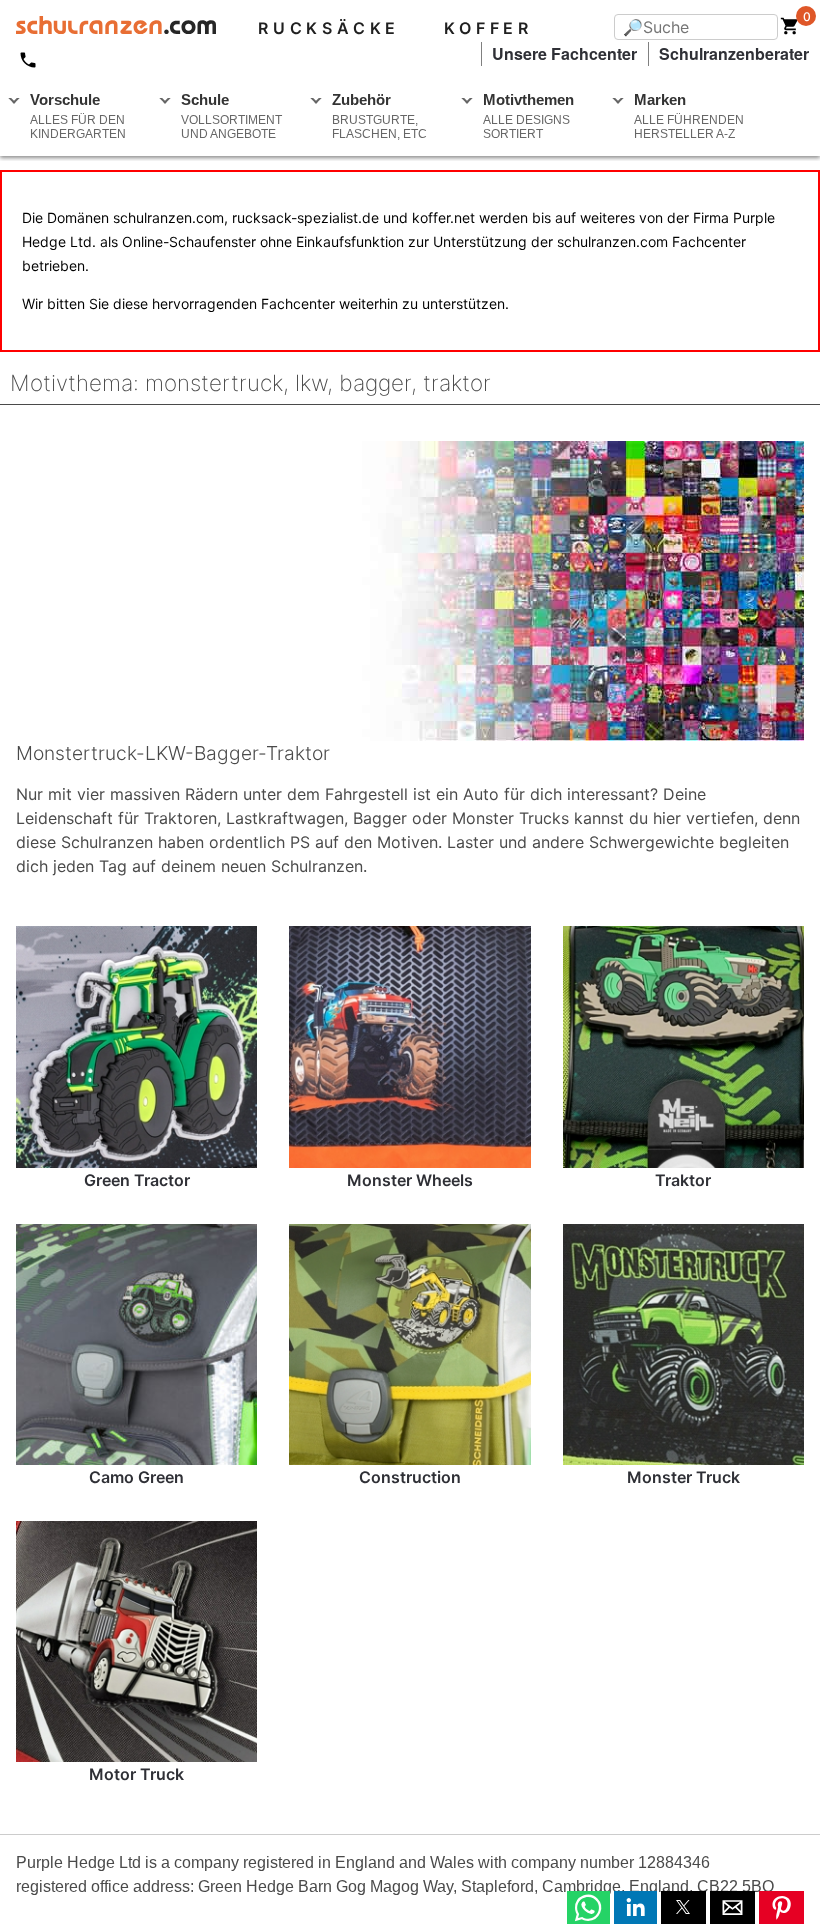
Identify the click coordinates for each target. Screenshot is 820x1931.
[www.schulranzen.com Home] (108, 28)
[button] (588, 1907)
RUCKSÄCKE (329, 28)
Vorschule (78, 116)
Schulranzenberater (734, 53)
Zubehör (379, 116)
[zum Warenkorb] (790, 30)
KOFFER (488, 28)
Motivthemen (528, 116)
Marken (689, 116)
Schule (231, 116)
